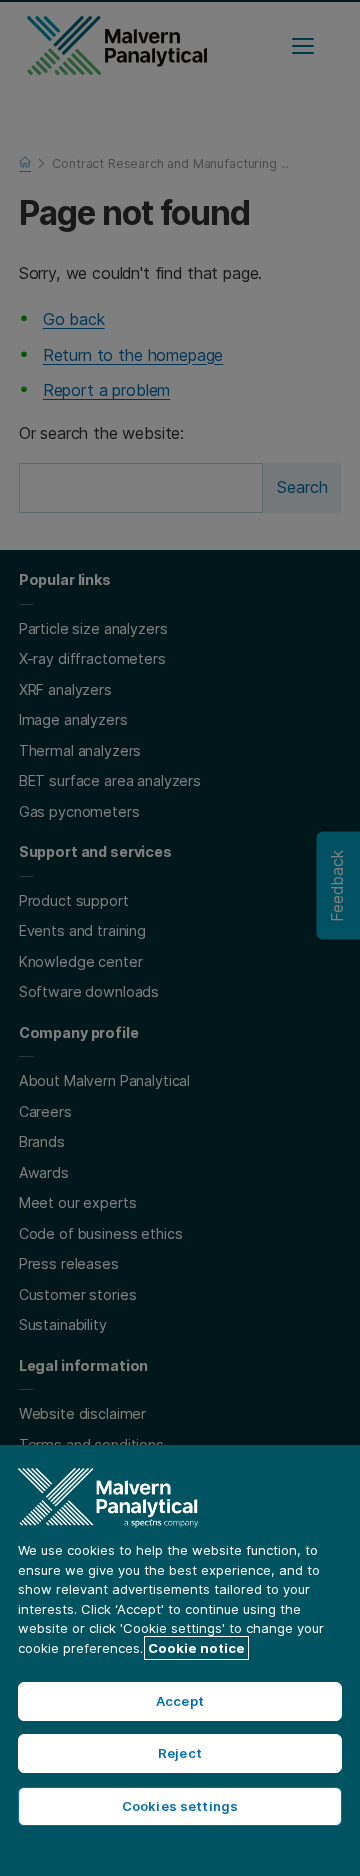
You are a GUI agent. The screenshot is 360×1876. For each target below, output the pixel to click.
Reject (180, 1753)
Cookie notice (196, 1648)
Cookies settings (180, 1806)
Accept (180, 1701)
